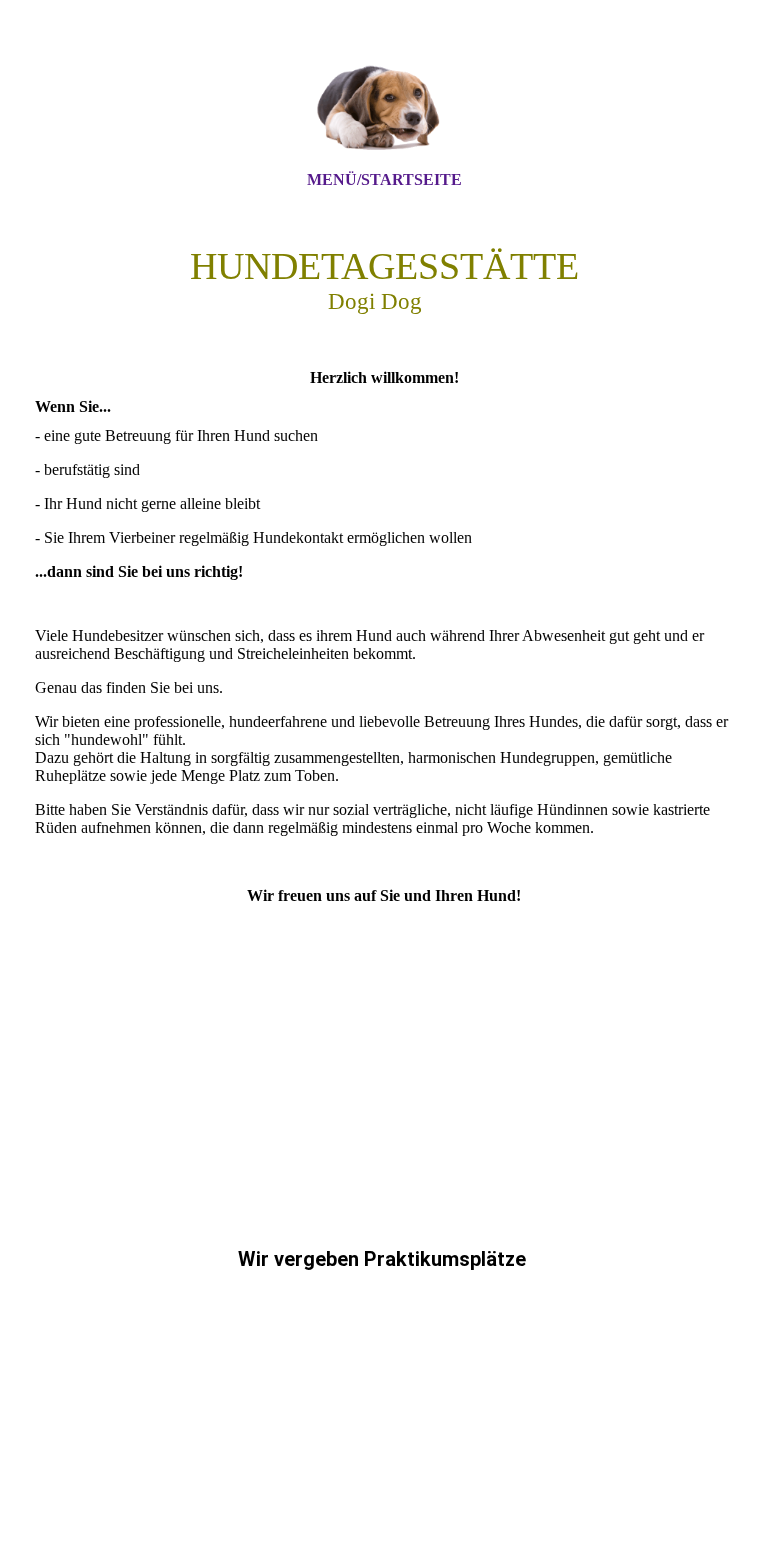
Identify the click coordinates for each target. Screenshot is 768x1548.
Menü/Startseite (384, 179)
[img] (384, 103)
